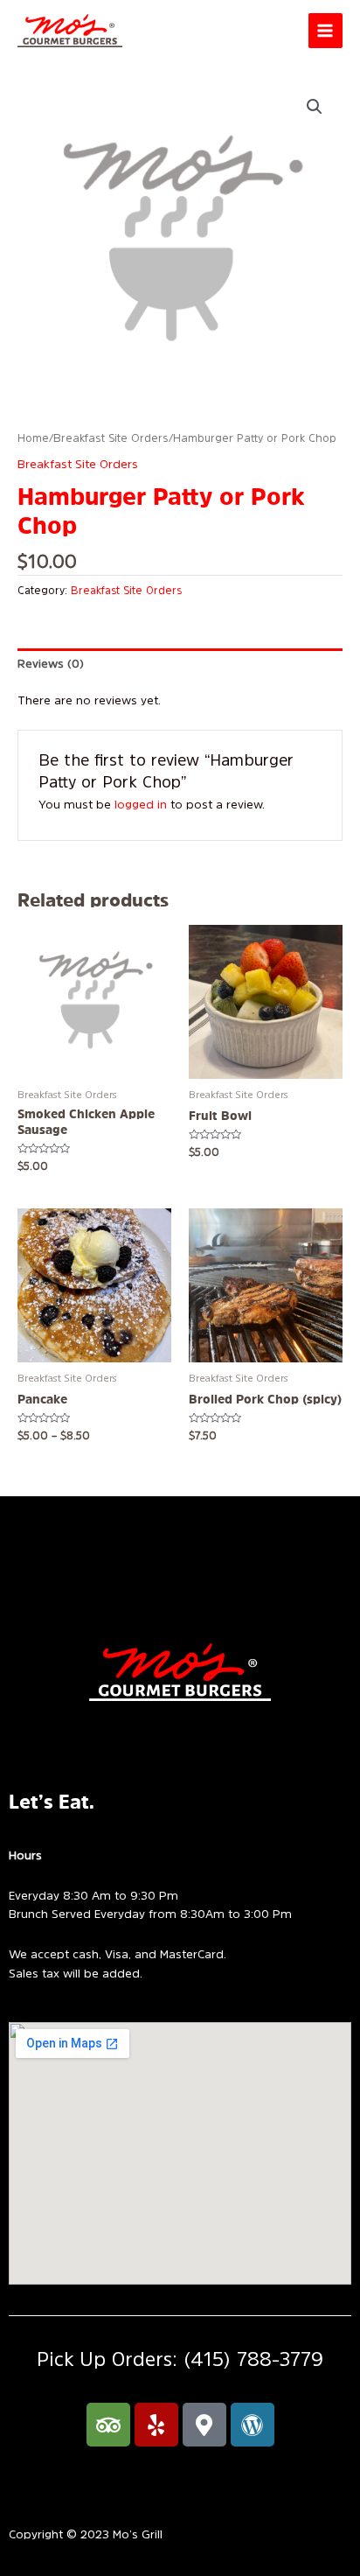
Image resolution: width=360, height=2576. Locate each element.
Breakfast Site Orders (111, 438)
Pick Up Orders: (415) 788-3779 (180, 2359)
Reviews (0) (51, 663)
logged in (141, 804)
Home (33, 438)
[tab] (180, 664)
